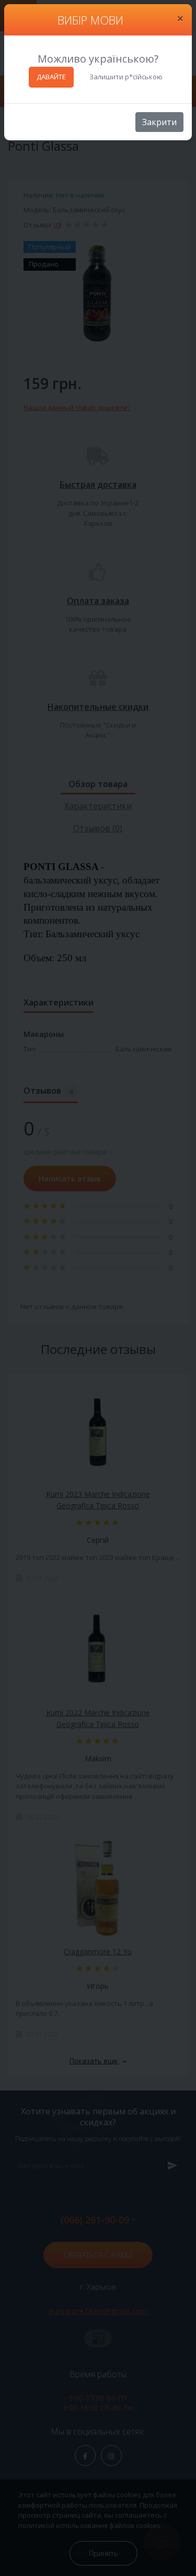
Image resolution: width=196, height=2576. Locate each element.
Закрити (159, 122)
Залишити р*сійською (126, 77)
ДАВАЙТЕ (51, 77)
